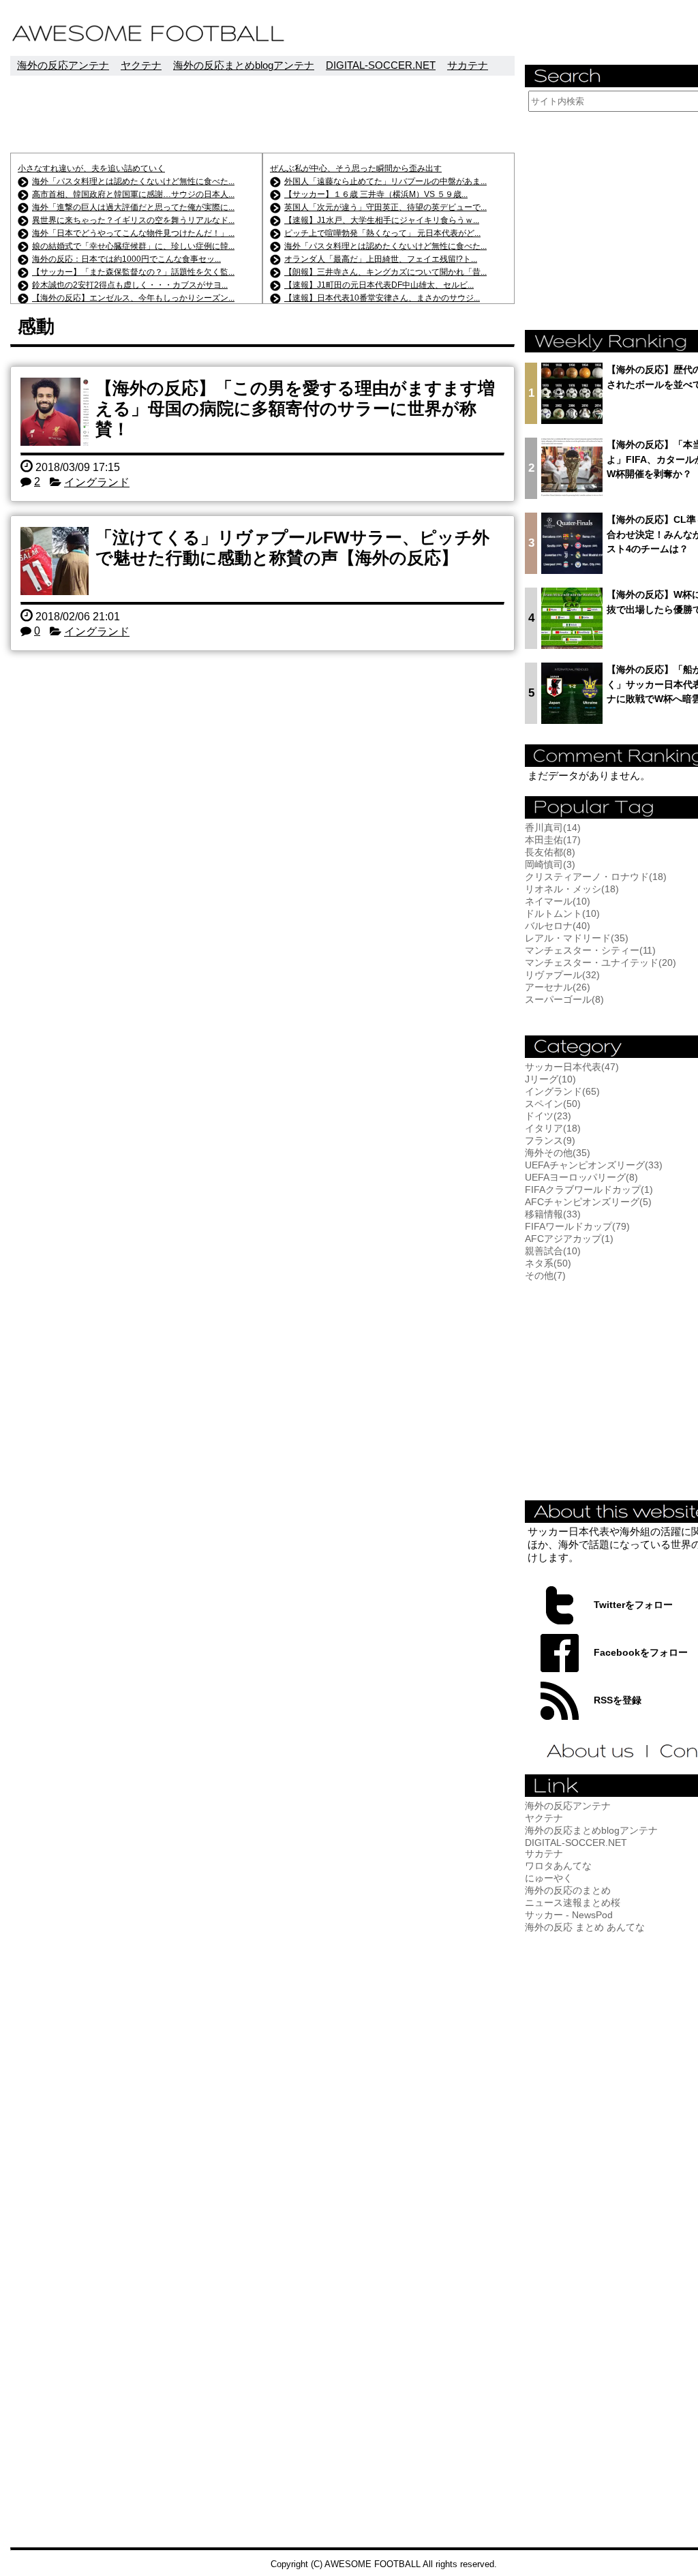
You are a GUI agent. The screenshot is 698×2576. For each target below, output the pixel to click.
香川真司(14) (553, 828)
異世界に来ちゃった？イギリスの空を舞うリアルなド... (133, 220)
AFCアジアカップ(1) (569, 1239)
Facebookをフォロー (641, 1652)
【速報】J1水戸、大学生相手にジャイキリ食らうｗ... (382, 220)
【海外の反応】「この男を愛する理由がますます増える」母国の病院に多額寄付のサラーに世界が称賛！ (295, 408)
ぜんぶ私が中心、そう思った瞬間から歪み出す (356, 168)
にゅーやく (549, 1878)
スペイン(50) (553, 1104)
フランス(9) (550, 1140)
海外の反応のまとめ (568, 1890)
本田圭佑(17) (553, 840)
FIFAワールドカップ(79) (577, 1226)
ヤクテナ (141, 65)
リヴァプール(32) (562, 975)
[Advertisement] (262, 114)
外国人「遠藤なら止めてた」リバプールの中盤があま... (385, 181)
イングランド (97, 482)
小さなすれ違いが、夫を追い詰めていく (91, 168)
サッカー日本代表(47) (572, 1067)
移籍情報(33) (553, 1214)
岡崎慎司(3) (550, 864)
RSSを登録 (618, 1700)
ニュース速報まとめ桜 (573, 1903)
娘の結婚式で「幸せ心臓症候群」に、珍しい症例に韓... (133, 246)
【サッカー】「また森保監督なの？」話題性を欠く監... (133, 272)
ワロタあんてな (558, 1866)
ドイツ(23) (548, 1116)
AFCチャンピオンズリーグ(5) (588, 1202)
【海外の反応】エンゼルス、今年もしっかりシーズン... (133, 298)
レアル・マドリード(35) (577, 938)
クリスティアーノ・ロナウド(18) (596, 877)
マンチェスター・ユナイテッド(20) (601, 963)
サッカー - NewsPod (569, 1915)
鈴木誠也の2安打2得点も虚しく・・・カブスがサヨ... (130, 285)
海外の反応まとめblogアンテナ (244, 65)
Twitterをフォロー (633, 1605)
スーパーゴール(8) (564, 999)
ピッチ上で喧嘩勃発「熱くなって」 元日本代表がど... (382, 233)
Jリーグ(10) (550, 1079)
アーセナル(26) (558, 987)
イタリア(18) (553, 1128)
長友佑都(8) (550, 852)
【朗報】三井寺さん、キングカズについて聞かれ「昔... (385, 272)
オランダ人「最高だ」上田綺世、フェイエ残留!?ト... (381, 259)
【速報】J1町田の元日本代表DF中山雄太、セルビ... (379, 285)
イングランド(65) (562, 1091)
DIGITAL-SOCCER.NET (381, 65)
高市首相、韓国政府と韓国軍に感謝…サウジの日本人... (133, 194)
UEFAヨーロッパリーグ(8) (581, 1177)
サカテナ (468, 65)
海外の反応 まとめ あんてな (585, 1927)
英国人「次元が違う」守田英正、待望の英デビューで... (385, 207)
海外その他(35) (558, 1153)
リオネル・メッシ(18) (572, 889)
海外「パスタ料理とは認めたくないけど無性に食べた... (133, 181)
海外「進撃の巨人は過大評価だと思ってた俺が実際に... (133, 207)
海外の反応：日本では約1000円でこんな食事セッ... (126, 259)
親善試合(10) (553, 1251)
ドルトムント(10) (562, 913)
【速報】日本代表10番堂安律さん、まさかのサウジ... (382, 298)
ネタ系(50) (548, 1263)
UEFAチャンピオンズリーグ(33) (594, 1165)
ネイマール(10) (558, 901)
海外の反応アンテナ (63, 65)
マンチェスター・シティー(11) (590, 950)
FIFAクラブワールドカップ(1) (589, 1189)
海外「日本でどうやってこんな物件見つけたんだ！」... (133, 233)
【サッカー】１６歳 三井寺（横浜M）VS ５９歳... (376, 194)
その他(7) (545, 1275)
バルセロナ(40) (558, 926)
